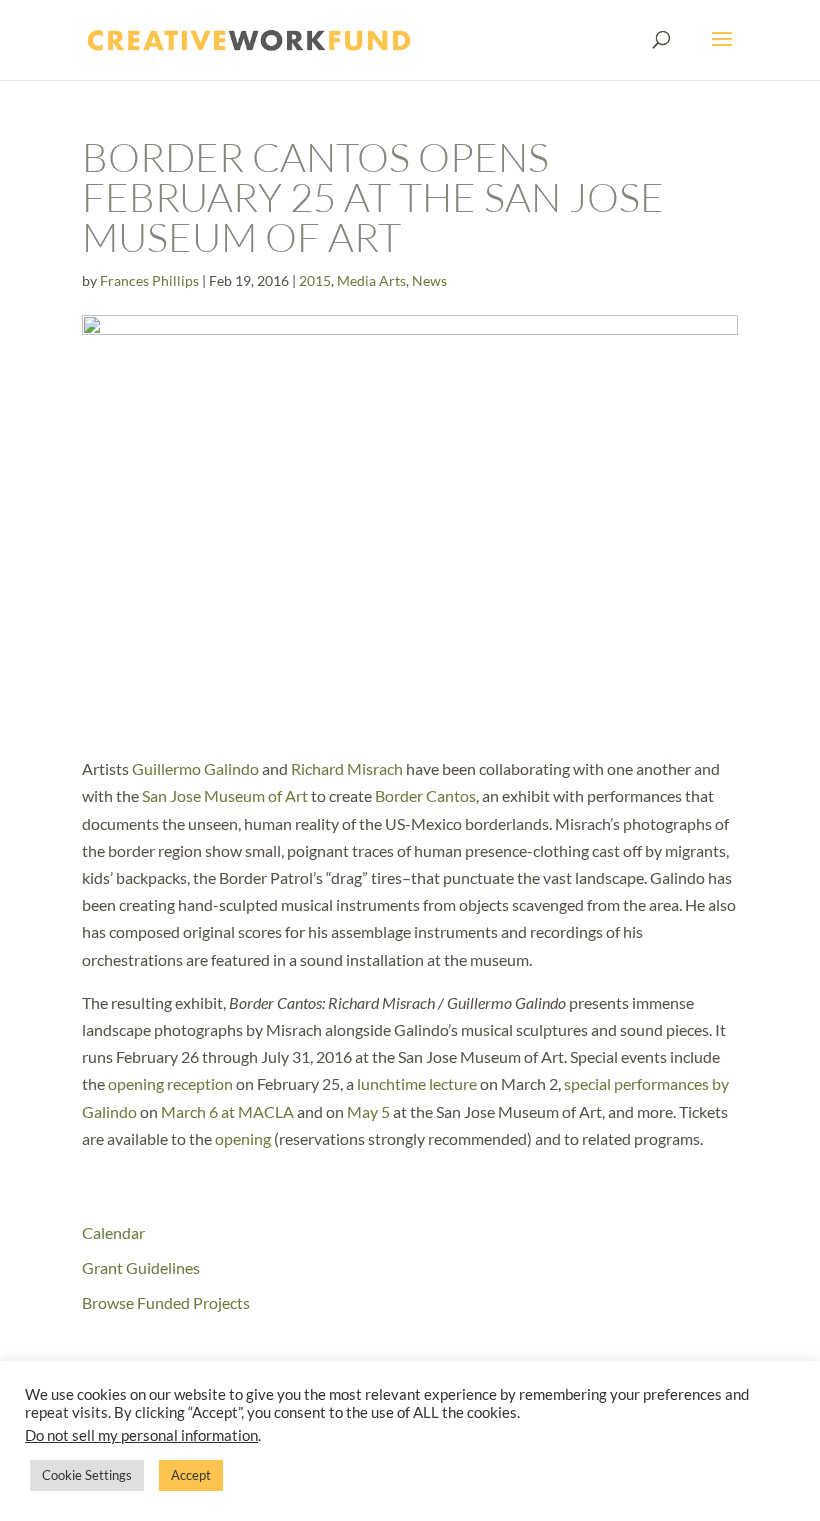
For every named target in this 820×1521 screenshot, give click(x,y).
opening (243, 1138)
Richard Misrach (347, 768)
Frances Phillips (149, 280)
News (429, 280)
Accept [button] (191, 1475)
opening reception (170, 1083)
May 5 (370, 1111)
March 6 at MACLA (227, 1111)
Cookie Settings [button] (87, 1475)
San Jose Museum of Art (225, 795)
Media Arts (371, 280)
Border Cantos (425, 795)
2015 (315, 280)
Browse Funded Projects (166, 1302)
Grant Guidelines (141, 1267)
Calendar (113, 1232)
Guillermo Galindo (195, 768)
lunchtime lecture (417, 1083)
